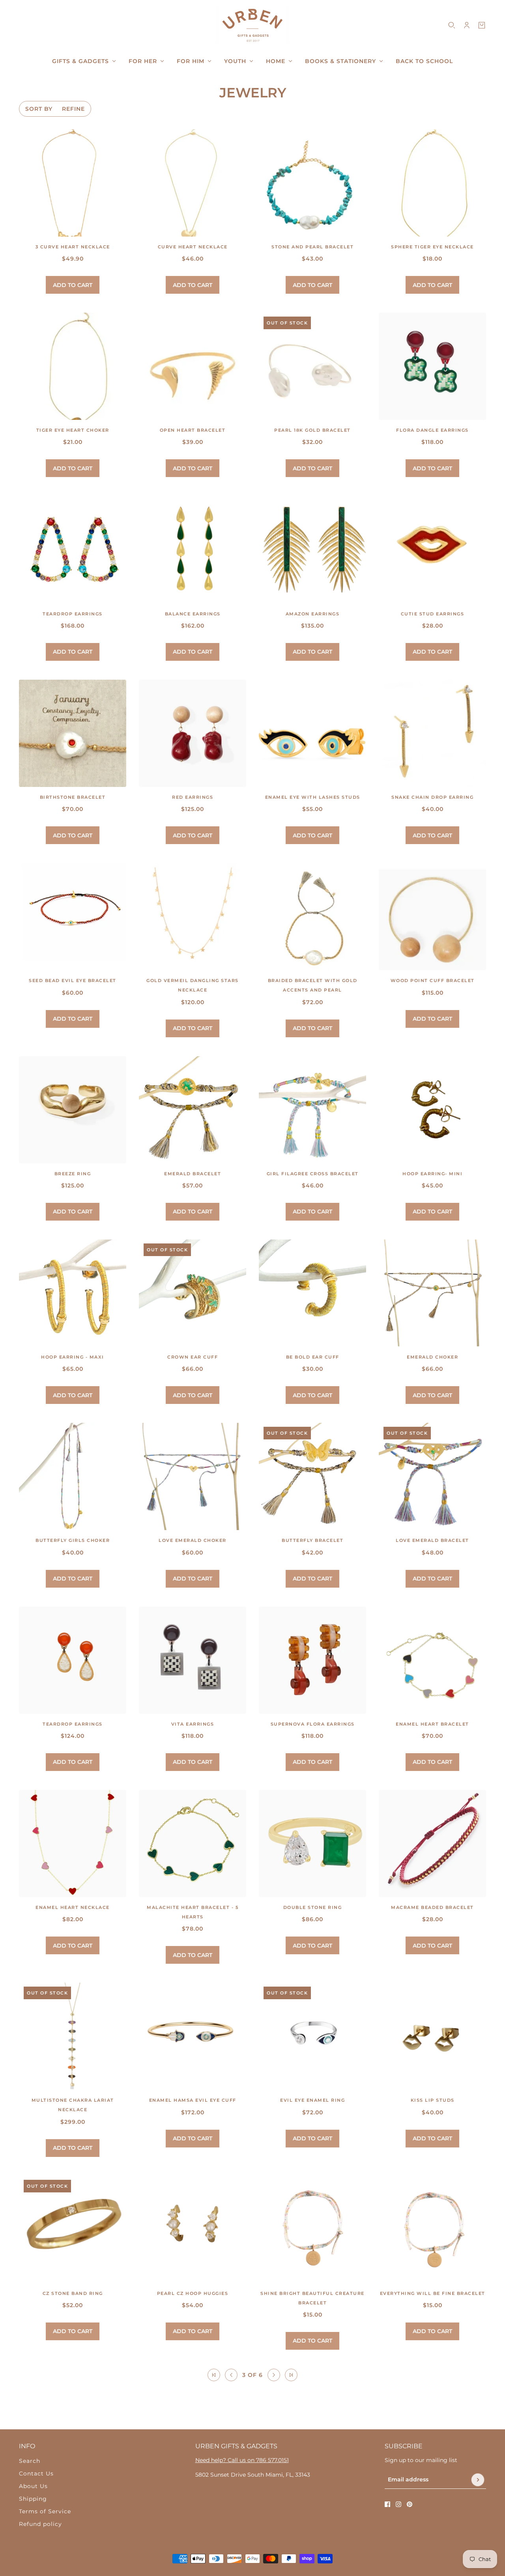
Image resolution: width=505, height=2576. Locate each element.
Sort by (39, 109)
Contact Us (36, 2473)
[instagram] (398, 2504)
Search (30, 2461)
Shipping (33, 2499)
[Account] (467, 25)
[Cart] (482, 25)
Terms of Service (45, 2511)
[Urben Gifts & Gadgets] (252, 25)
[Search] (452, 25)
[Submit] (478, 2480)
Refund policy (40, 2524)
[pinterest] (410, 2504)
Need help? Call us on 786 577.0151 (242, 2460)
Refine (73, 109)
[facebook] (387, 2504)
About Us (33, 2486)
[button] (214, 2375)
